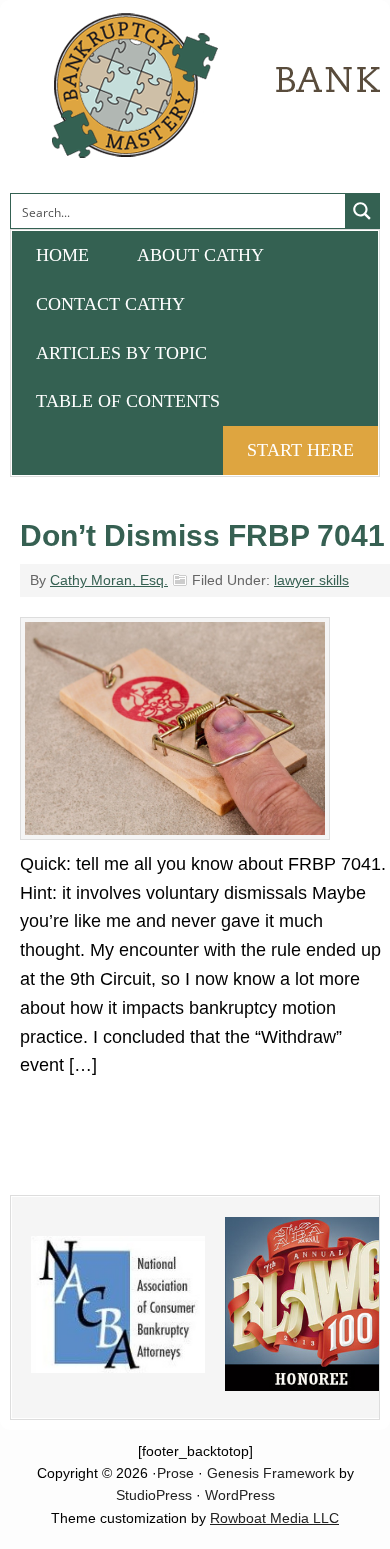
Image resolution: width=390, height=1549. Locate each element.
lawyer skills (311, 580)
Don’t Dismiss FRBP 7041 (202, 535)
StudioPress (154, 1495)
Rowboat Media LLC (274, 1518)
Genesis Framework (271, 1473)
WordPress (240, 1495)
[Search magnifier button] (362, 211)
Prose (175, 1473)
